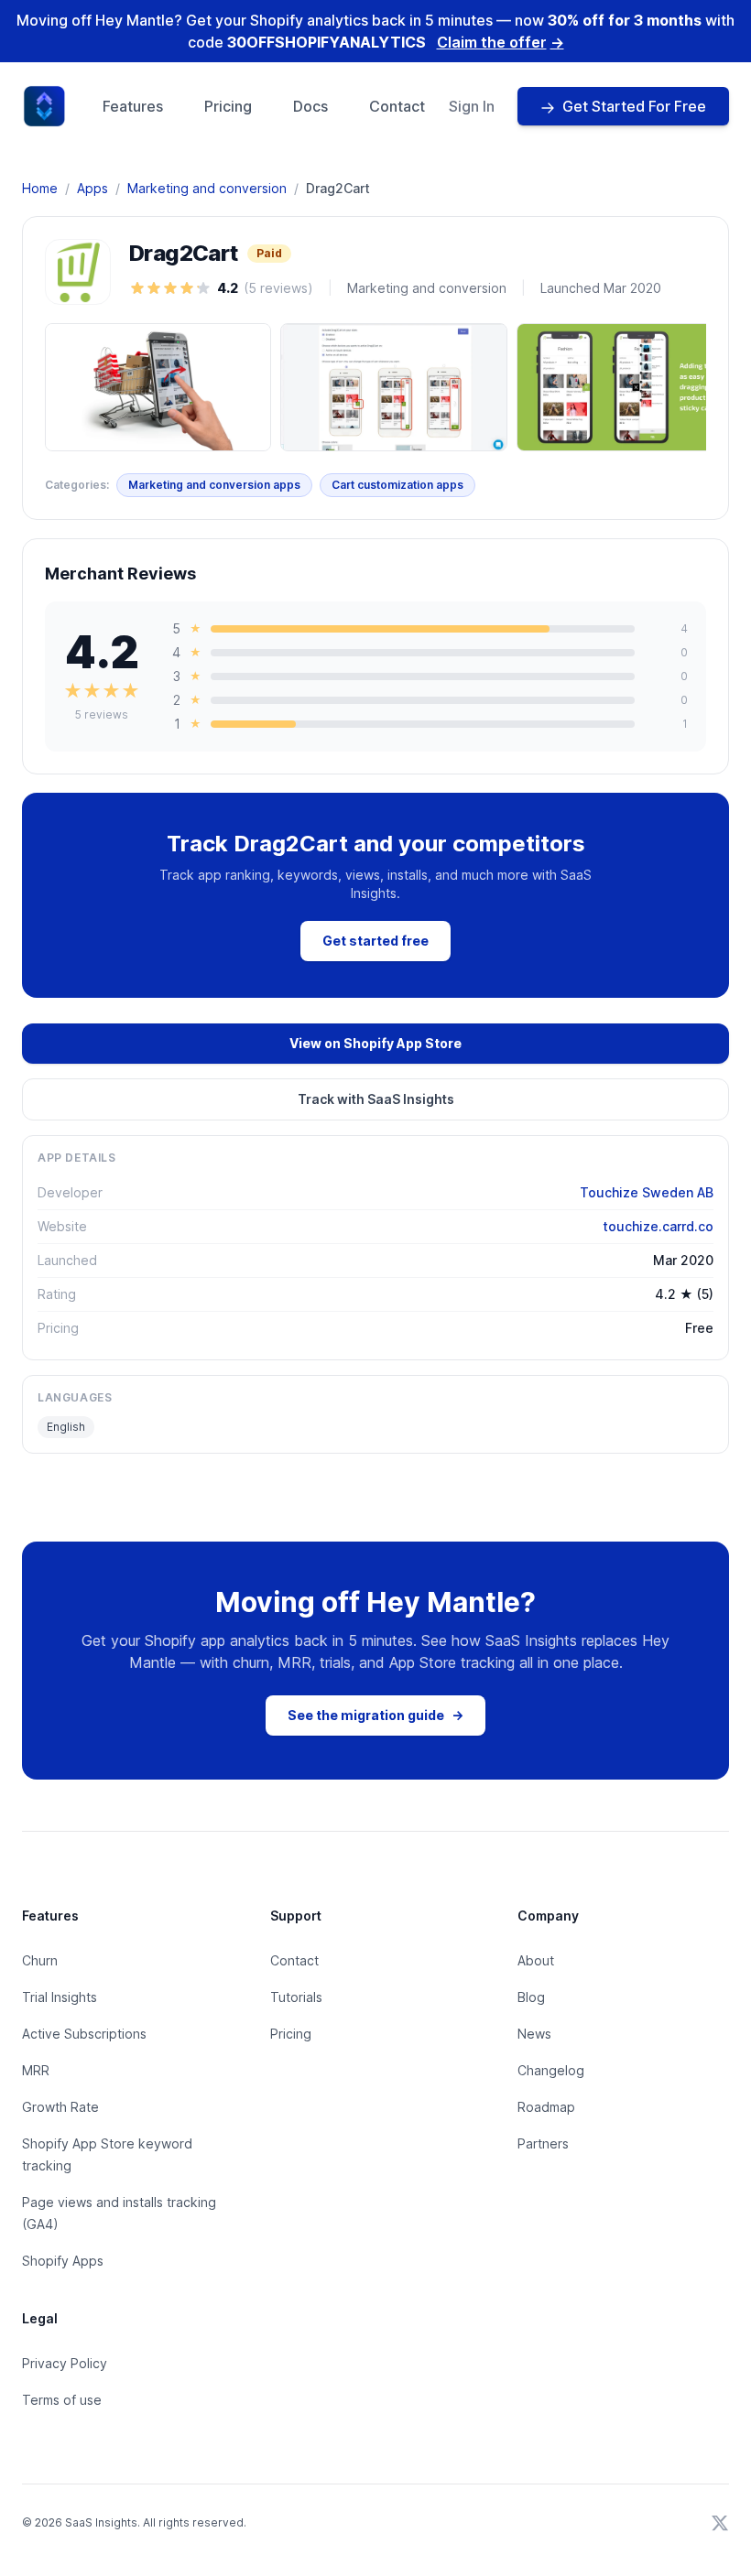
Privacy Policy (65, 2363)
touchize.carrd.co (658, 1226)
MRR (36, 2070)
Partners (543, 2143)
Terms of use (62, 2400)
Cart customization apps (397, 485)
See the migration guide (375, 1715)
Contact (397, 106)
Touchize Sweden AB (647, 1192)
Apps (93, 188)
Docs (310, 106)
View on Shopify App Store (375, 1043)
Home (40, 188)
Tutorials (296, 1997)
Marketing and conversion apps (214, 485)
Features (133, 106)
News (534, 2034)
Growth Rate (60, 2107)
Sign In (472, 106)
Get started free (375, 941)
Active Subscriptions (84, 2034)
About (536, 1960)
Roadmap (546, 2107)
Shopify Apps (63, 2261)
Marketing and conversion (207, 188)
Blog (531, 1997)
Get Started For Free (634, 106)
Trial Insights (60, 1997)
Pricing (228, 106)
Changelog (551, 2070)
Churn (40, 1960)
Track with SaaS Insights (376, 1099)
